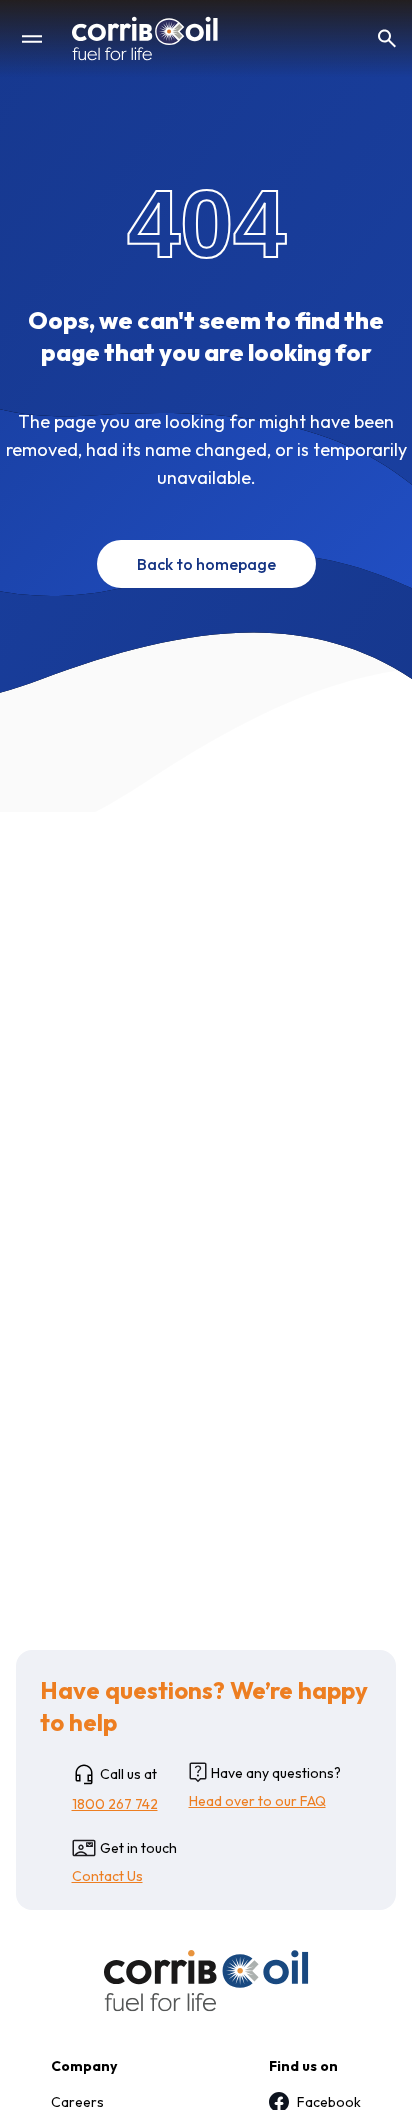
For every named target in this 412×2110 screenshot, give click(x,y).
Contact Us (107, 1876)
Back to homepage (206, 564)
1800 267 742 (115, 1804)
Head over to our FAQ (257, 1801)
